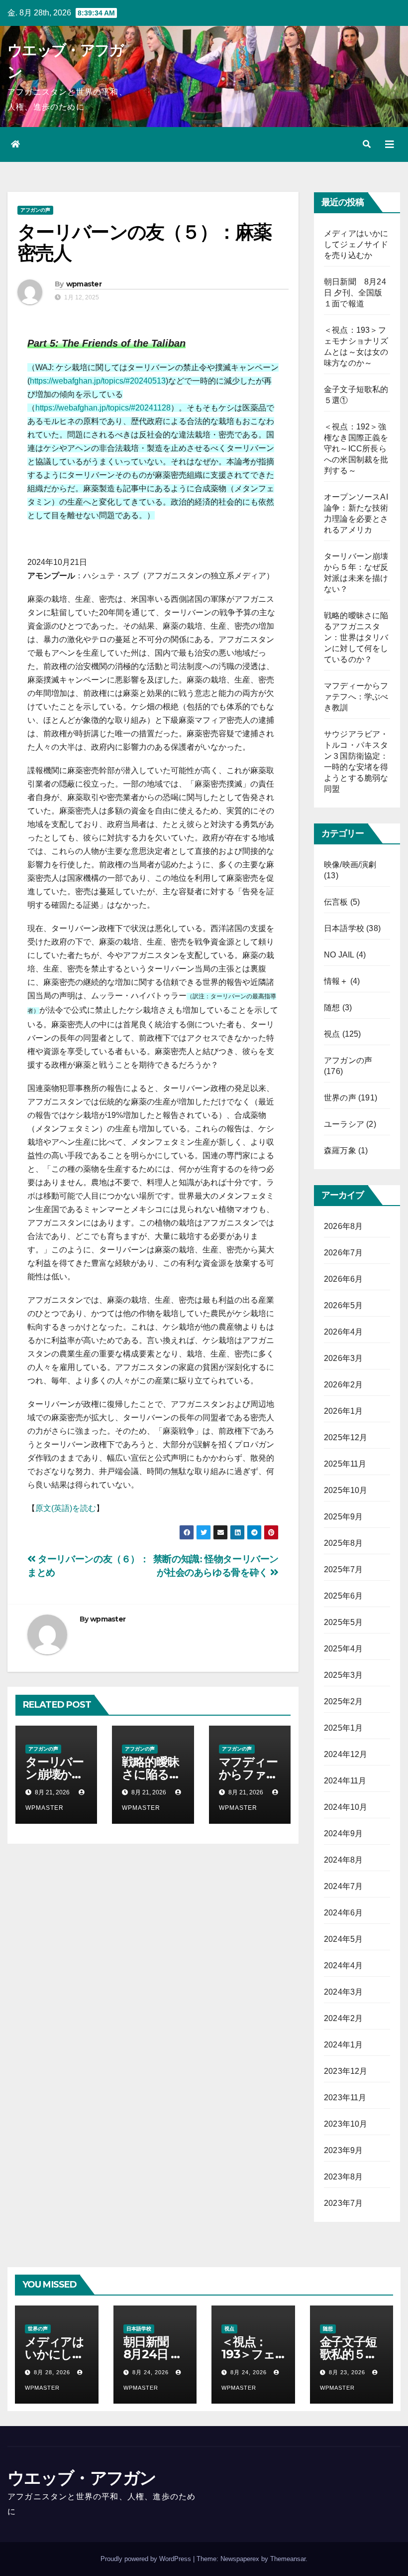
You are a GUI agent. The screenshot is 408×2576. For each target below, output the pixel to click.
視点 (332, 1034)
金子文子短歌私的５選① (348, 2354)
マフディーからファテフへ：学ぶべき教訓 (356, 697)
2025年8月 (343, 1543)
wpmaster (84, 284)
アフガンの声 (35, 210)
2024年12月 (346, 1754)
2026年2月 (343, 1385)
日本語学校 (344, 928)
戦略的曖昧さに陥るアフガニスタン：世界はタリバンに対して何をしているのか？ (356, 637)
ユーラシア (344, 1124)
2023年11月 (345, 2098)
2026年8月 (343, 1226)
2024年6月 (343, 1913)
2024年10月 (346, 1807)
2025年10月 (346, 1490)
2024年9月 (343, 1833)
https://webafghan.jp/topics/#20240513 (98, 381)
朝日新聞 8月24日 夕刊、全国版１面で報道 (355, 293)
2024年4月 (343, 1966)
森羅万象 (340, 1151)
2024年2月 (343, 2018)
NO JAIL (339, 955)
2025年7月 (343, 1569)
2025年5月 (343, 1622)
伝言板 (336, 902)
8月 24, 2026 (151, 2372)
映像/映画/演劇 (350, 865)
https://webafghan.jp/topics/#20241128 (103, 408)
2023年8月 (343, 2177)
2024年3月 (343, 1992)
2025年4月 (343, 1649)
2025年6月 (343, 1596)
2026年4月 (343, 1332)
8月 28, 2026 (52, 2372)
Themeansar (288, 2559)
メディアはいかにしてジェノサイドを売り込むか (356, 244)
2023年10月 (346, 2124)
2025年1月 (343, 1728)
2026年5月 (343, 1305)
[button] (367, 144)
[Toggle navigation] (390, 144)
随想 (332, 1008)
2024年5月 (343, 1939)
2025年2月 (343, 1701)
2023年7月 (343, 2203)
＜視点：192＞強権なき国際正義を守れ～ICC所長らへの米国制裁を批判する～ (356, 449)
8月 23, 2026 (347, 2372)
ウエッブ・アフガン (82, 2478)
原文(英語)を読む (66, 1508)
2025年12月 (346, 1437)
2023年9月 (343, 2150)
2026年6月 (343, 1279)
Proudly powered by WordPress (147, 2559)
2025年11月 (345, 1464)
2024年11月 (345, 1781)
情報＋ (336, 981)
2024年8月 (343, 1860)
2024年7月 (343, 1886)
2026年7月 (343, 1253)
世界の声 (340, 1098)
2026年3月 (343, 1358)
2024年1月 (343, 2045)
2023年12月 (346, 2071)
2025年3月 (343, 1675)
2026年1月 (343, 1411)
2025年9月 (343, 1517)
